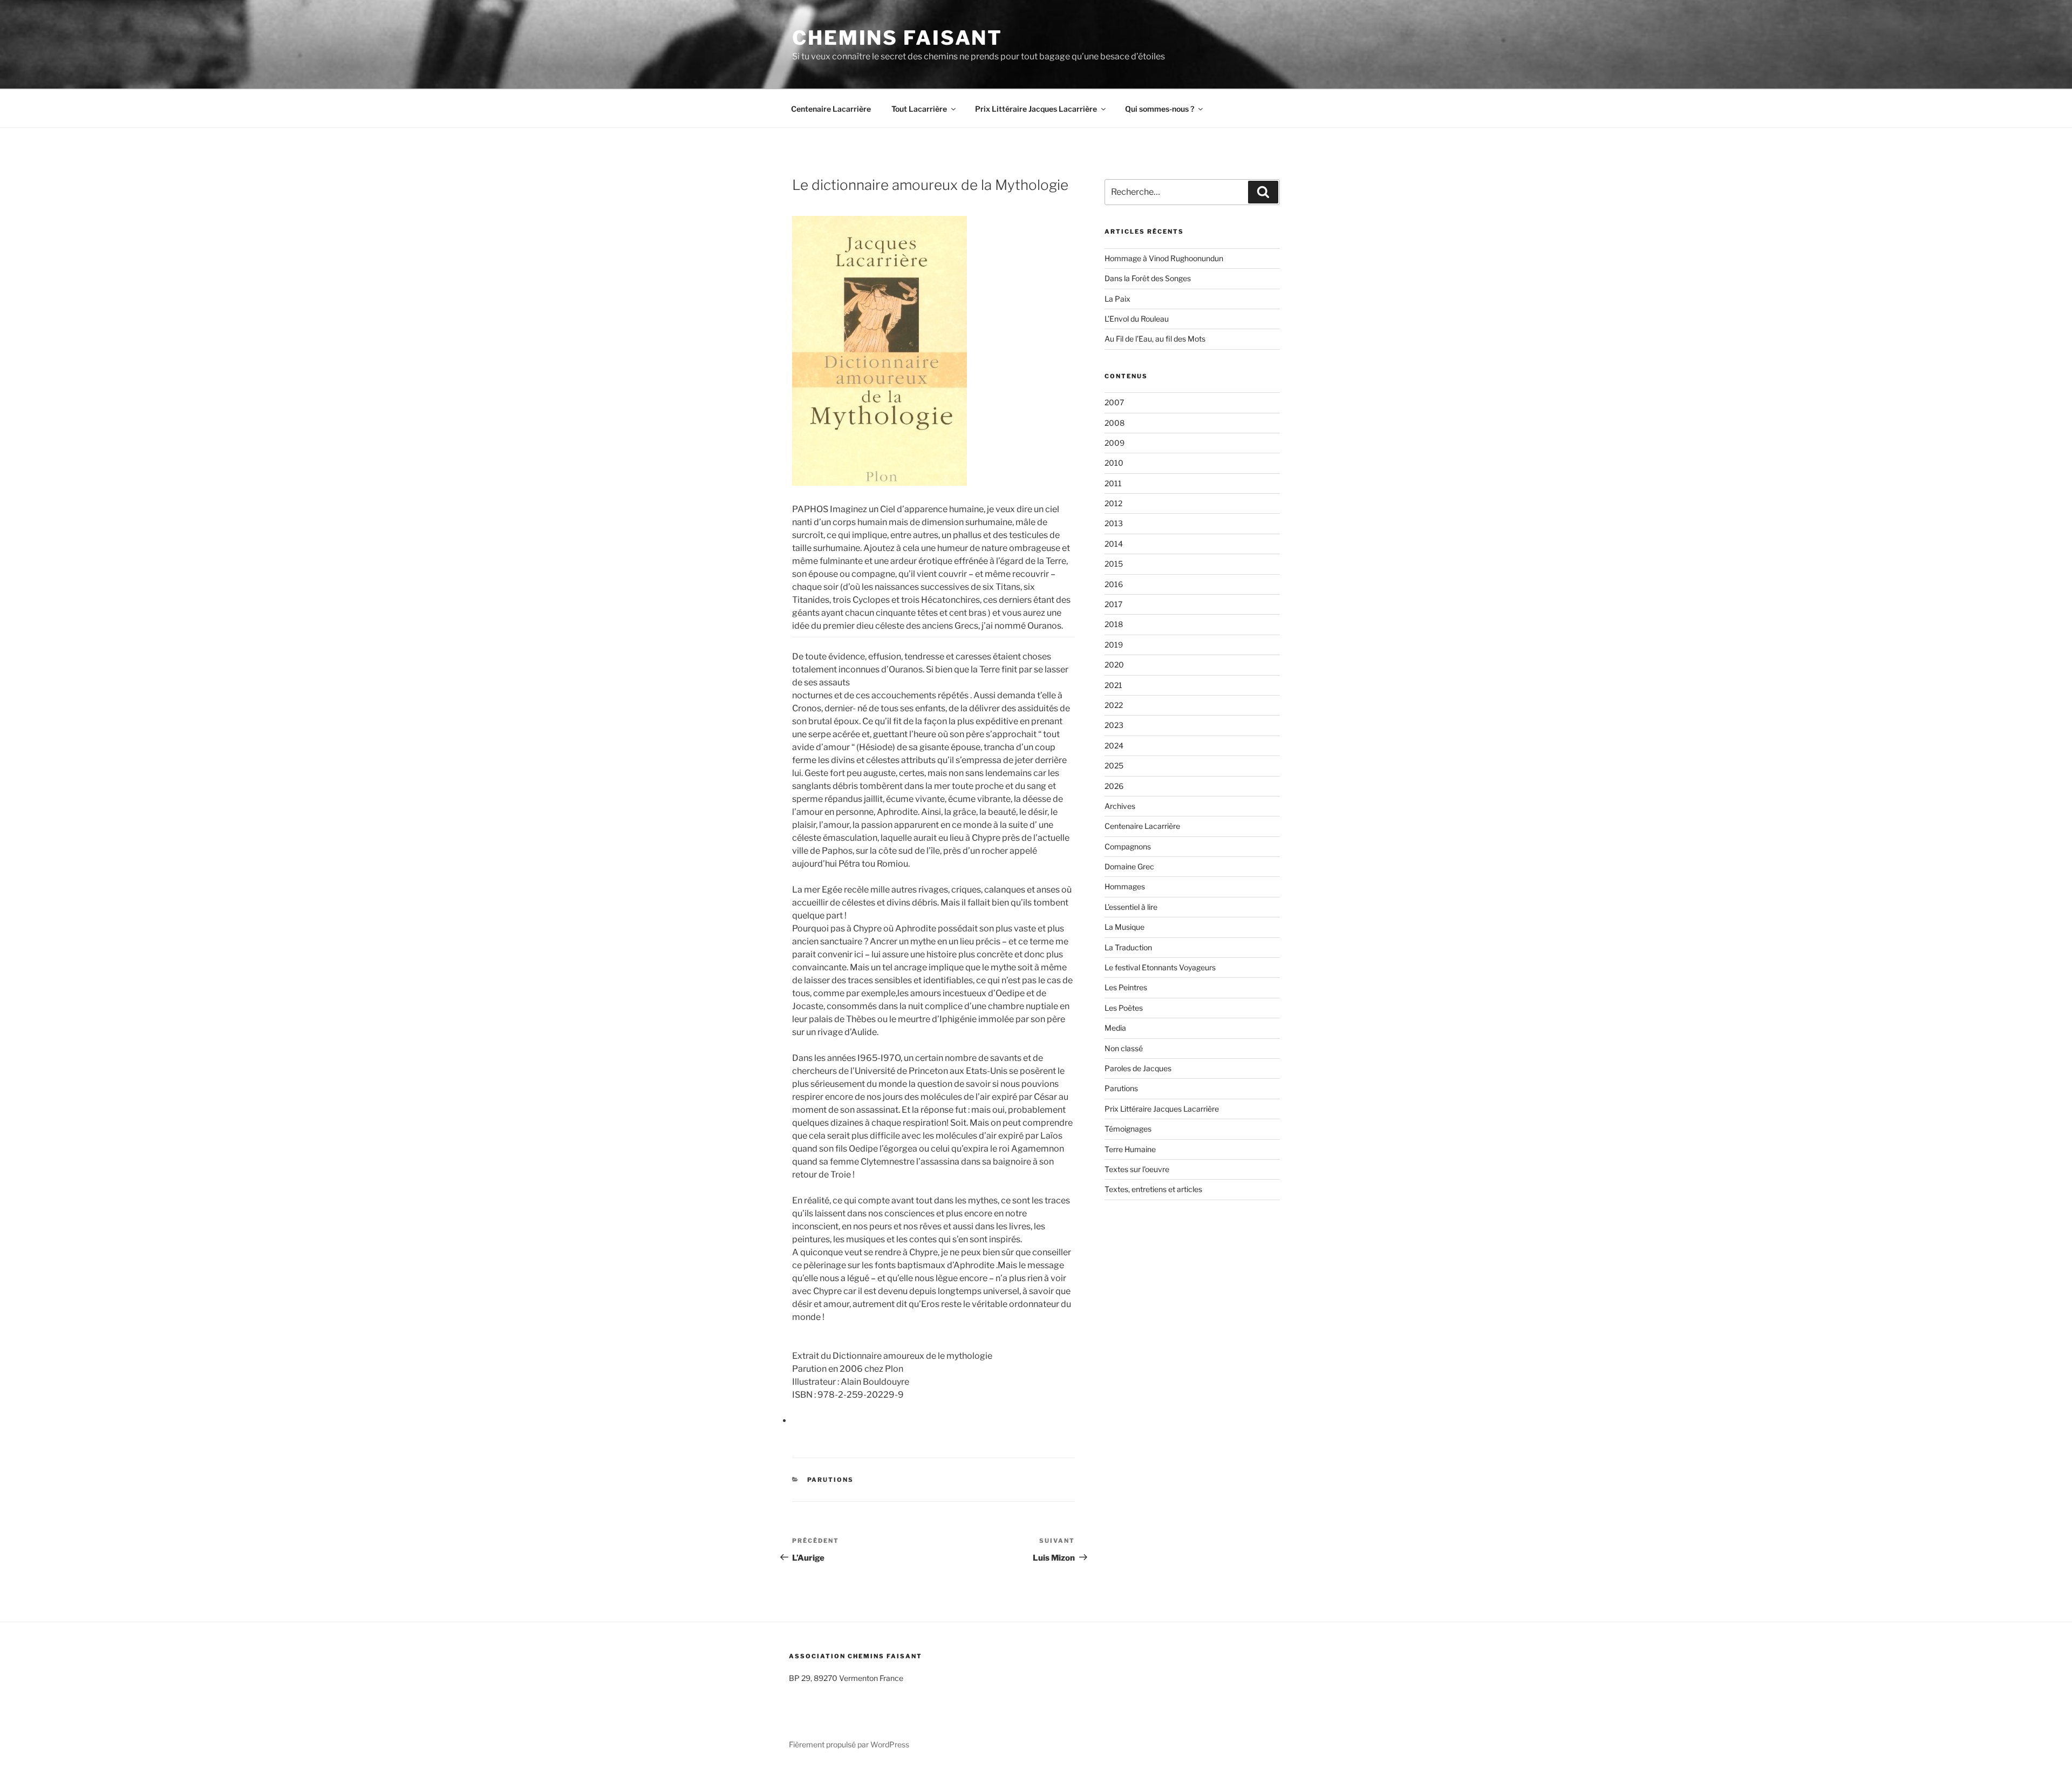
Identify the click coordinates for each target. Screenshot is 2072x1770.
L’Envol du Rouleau (1137, 319)
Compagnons (1128, 846)
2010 (1114, 463)
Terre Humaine (1130, 1149)
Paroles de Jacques (1138, 1068)
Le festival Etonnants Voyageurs (1160, 967)
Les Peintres (1126, 987)
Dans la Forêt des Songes (1148, 278)
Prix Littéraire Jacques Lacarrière (1036, 109)
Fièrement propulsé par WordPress (849, 1744)
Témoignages (1128, 1129)
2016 (1114, 584)
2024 (1114, 746)
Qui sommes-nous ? (1160, 109)
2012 (1113, 503)
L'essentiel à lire (1131, 907)
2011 (1113, 483)
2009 (1115, 443)
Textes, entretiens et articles (1153, 1189)
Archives (1120, 806)
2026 (1114, 786)
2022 (1114, 705)
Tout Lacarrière (919, 109)
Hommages (1125, 886)
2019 (1114, 645)
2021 (1113, 685)
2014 (1114, 544)
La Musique (1124, 927)
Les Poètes (1124, 1008)
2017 (1113, 604)
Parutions (831, 1480)
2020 (1114, 665)
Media (1115, 1028)
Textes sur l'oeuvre (1137, 1169)
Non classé (1124, 1048)
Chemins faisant (897, 38)
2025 (1114, 765)
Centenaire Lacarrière (831, 109)
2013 (1114, 523)
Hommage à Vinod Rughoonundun (1164, 258)
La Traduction (1128, 947)
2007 (1114, 402)
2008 (1115, 423)
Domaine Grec (1129, 866)
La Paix (1117, 299)
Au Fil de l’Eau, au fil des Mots (1155, 339)
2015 (1114, 564)
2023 (1114, 725)
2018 (1114, 624)
